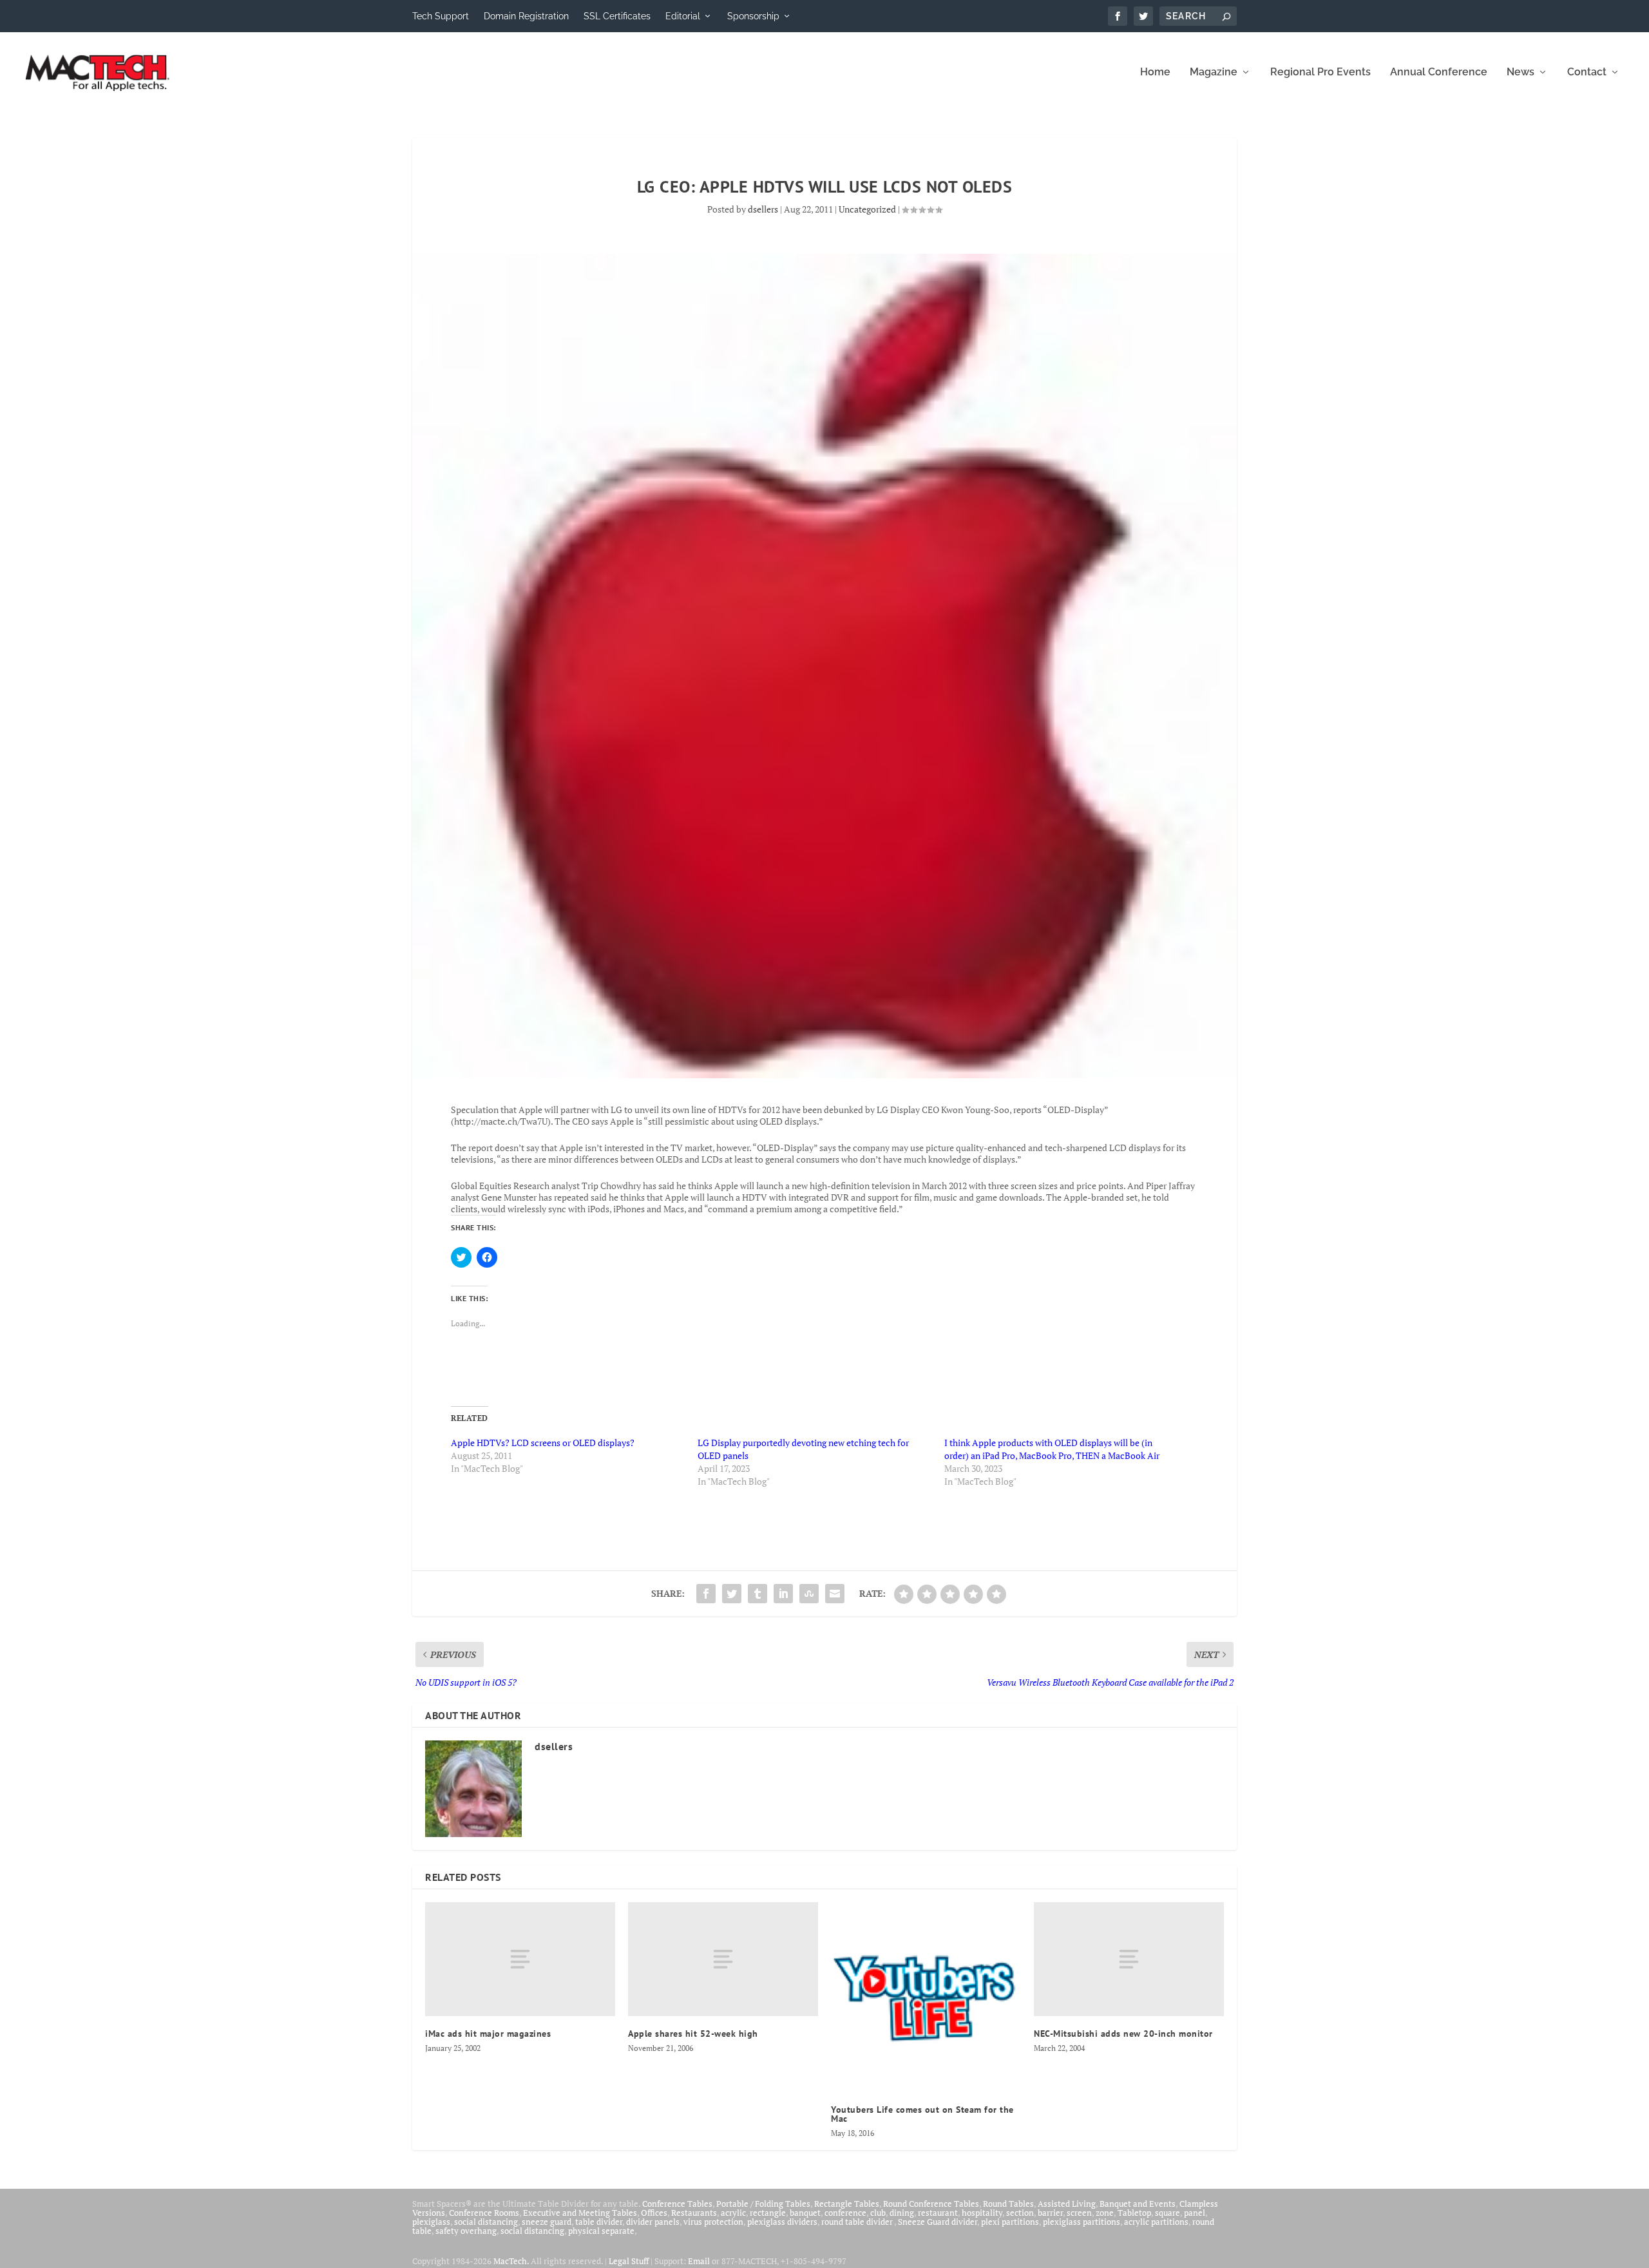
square (1168, 2213)
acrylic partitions (1156, 2222)
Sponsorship (753, 16)
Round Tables (1008, 2204)
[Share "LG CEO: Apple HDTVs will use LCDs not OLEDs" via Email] (835, 1594)
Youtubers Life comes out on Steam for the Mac (922, 2114)
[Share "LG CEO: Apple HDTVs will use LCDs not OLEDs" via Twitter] (732, 1594)
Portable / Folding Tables (763, 2204)
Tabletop (1134, 2213)
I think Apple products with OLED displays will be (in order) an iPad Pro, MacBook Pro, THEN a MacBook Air (1052, 1449)
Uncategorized (867, 209)
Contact (1587, 72)
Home (1155, 72)
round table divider (858, 2222)
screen (1079, 2213)
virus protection (713, 2222)
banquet (805, 2213)
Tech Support (441, 16)
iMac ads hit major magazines (488, 2034)
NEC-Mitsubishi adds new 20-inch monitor (1123, 2034)
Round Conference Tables (931, 2204)
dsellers (763, 209)
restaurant (938, 2213)
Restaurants (694, 2213)
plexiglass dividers (782, 2222)
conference (845, 2213)
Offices (654, 2213)
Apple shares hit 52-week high (693, 2034)
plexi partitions (1010, 2222)
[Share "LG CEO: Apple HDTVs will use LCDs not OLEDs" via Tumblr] (758, 1594)
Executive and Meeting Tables (580, 2213)
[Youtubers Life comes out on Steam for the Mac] (926, 1997)
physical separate (601, 2231)
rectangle (768, 2213)
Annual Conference (1439, 72)
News (1520, 72)
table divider (599, 2222)
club (878, 2213)
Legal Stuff (629, 2261)
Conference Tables (677, 2204)
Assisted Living (1067, 2204)
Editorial (683, 16)
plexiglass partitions (1082, 2222)
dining (902, 2213)
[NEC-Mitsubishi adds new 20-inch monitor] (1129, 1959)
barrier (1050, 2213)
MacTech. (511, 2261)
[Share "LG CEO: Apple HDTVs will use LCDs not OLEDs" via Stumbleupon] (809, 1594)
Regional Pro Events (1320, 72)
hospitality (982, 2213)
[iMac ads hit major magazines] (520, 1959)
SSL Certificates (617, 16)
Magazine (1214, 72)
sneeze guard (547, 2222)
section (1020, 2213)
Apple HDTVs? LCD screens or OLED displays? (543, 1443)
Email (699, 2261)
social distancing (486, 2222)
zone (1105, 2213)
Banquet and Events (1138, 2204)
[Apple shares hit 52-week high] (723, 1959)
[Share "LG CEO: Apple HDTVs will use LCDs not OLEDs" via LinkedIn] (783, 1594)
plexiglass (431, 2222)
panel (1195, 2213)
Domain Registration (526, 16)
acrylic (733, 2213)
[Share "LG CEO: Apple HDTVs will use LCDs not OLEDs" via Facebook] (706, 1594)
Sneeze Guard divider (938, 2222)
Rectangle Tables (847, 2204)
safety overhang (466, 2231)
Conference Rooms (484, 2213)
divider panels (653, 2222)
